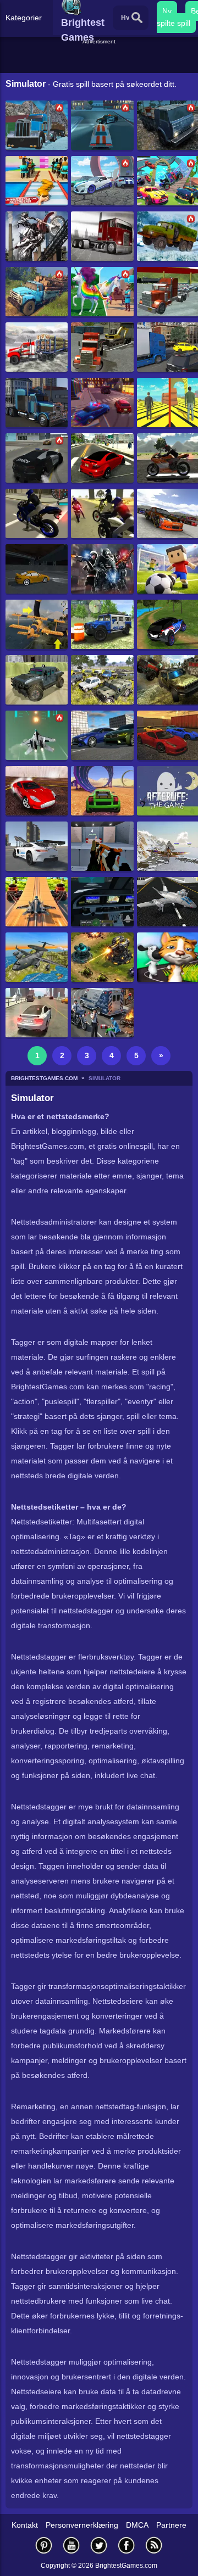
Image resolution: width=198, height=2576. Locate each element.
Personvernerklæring (82, 2525)
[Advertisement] (100, 60)
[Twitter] (99, 2545)
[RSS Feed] (154, 2545)
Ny (167, 11)
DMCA (137, 2525)
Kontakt (25, 2525)
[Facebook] (127, 2545)
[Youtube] (71, 2545)
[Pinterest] (44, 2545)
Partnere (171, 2525)
